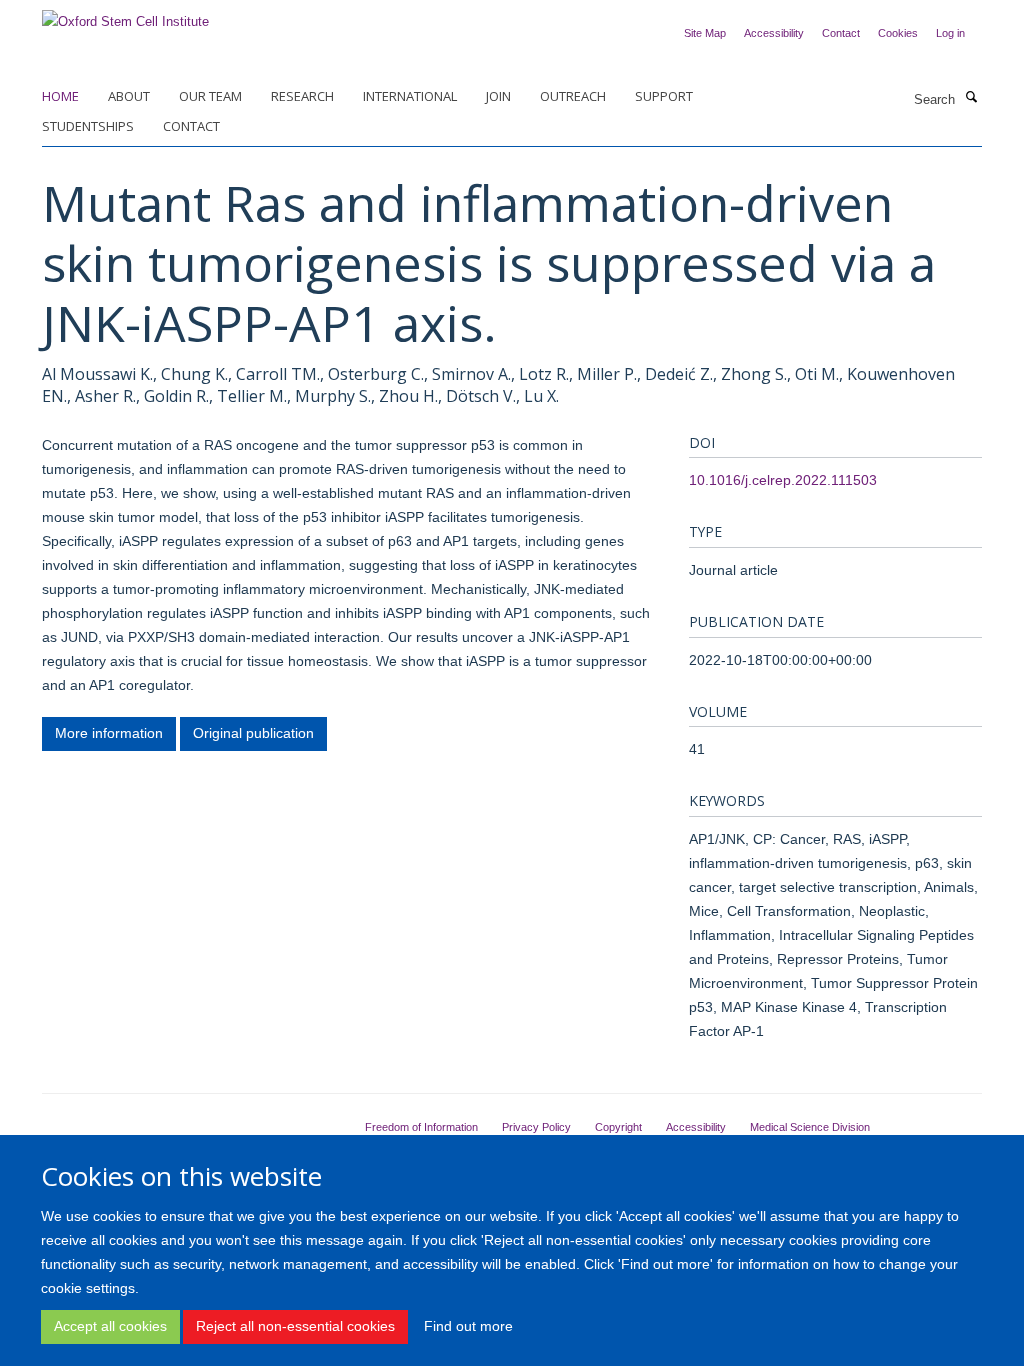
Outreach (573, 96)
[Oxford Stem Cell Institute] (125, 15)
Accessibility (774, 33)
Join (498, 96)
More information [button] (109, 733)
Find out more (468, 1326)
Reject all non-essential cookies (295, 1326)
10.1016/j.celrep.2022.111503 (783, 480)
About (129, 96)
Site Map (705, 33)
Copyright (618, 1127)
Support (664, 96)
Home (60, 96)
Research (302, 96)
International (410, 96)
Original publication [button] (253, 733)
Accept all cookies (110, 1326)
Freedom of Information (421, 1127)
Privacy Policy (536, 1127)
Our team (210, 96)
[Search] (971, 98)
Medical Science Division (810, 1127)
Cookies (898, 33)
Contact (841, 33)
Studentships (88, 126)
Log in (950, 33)
